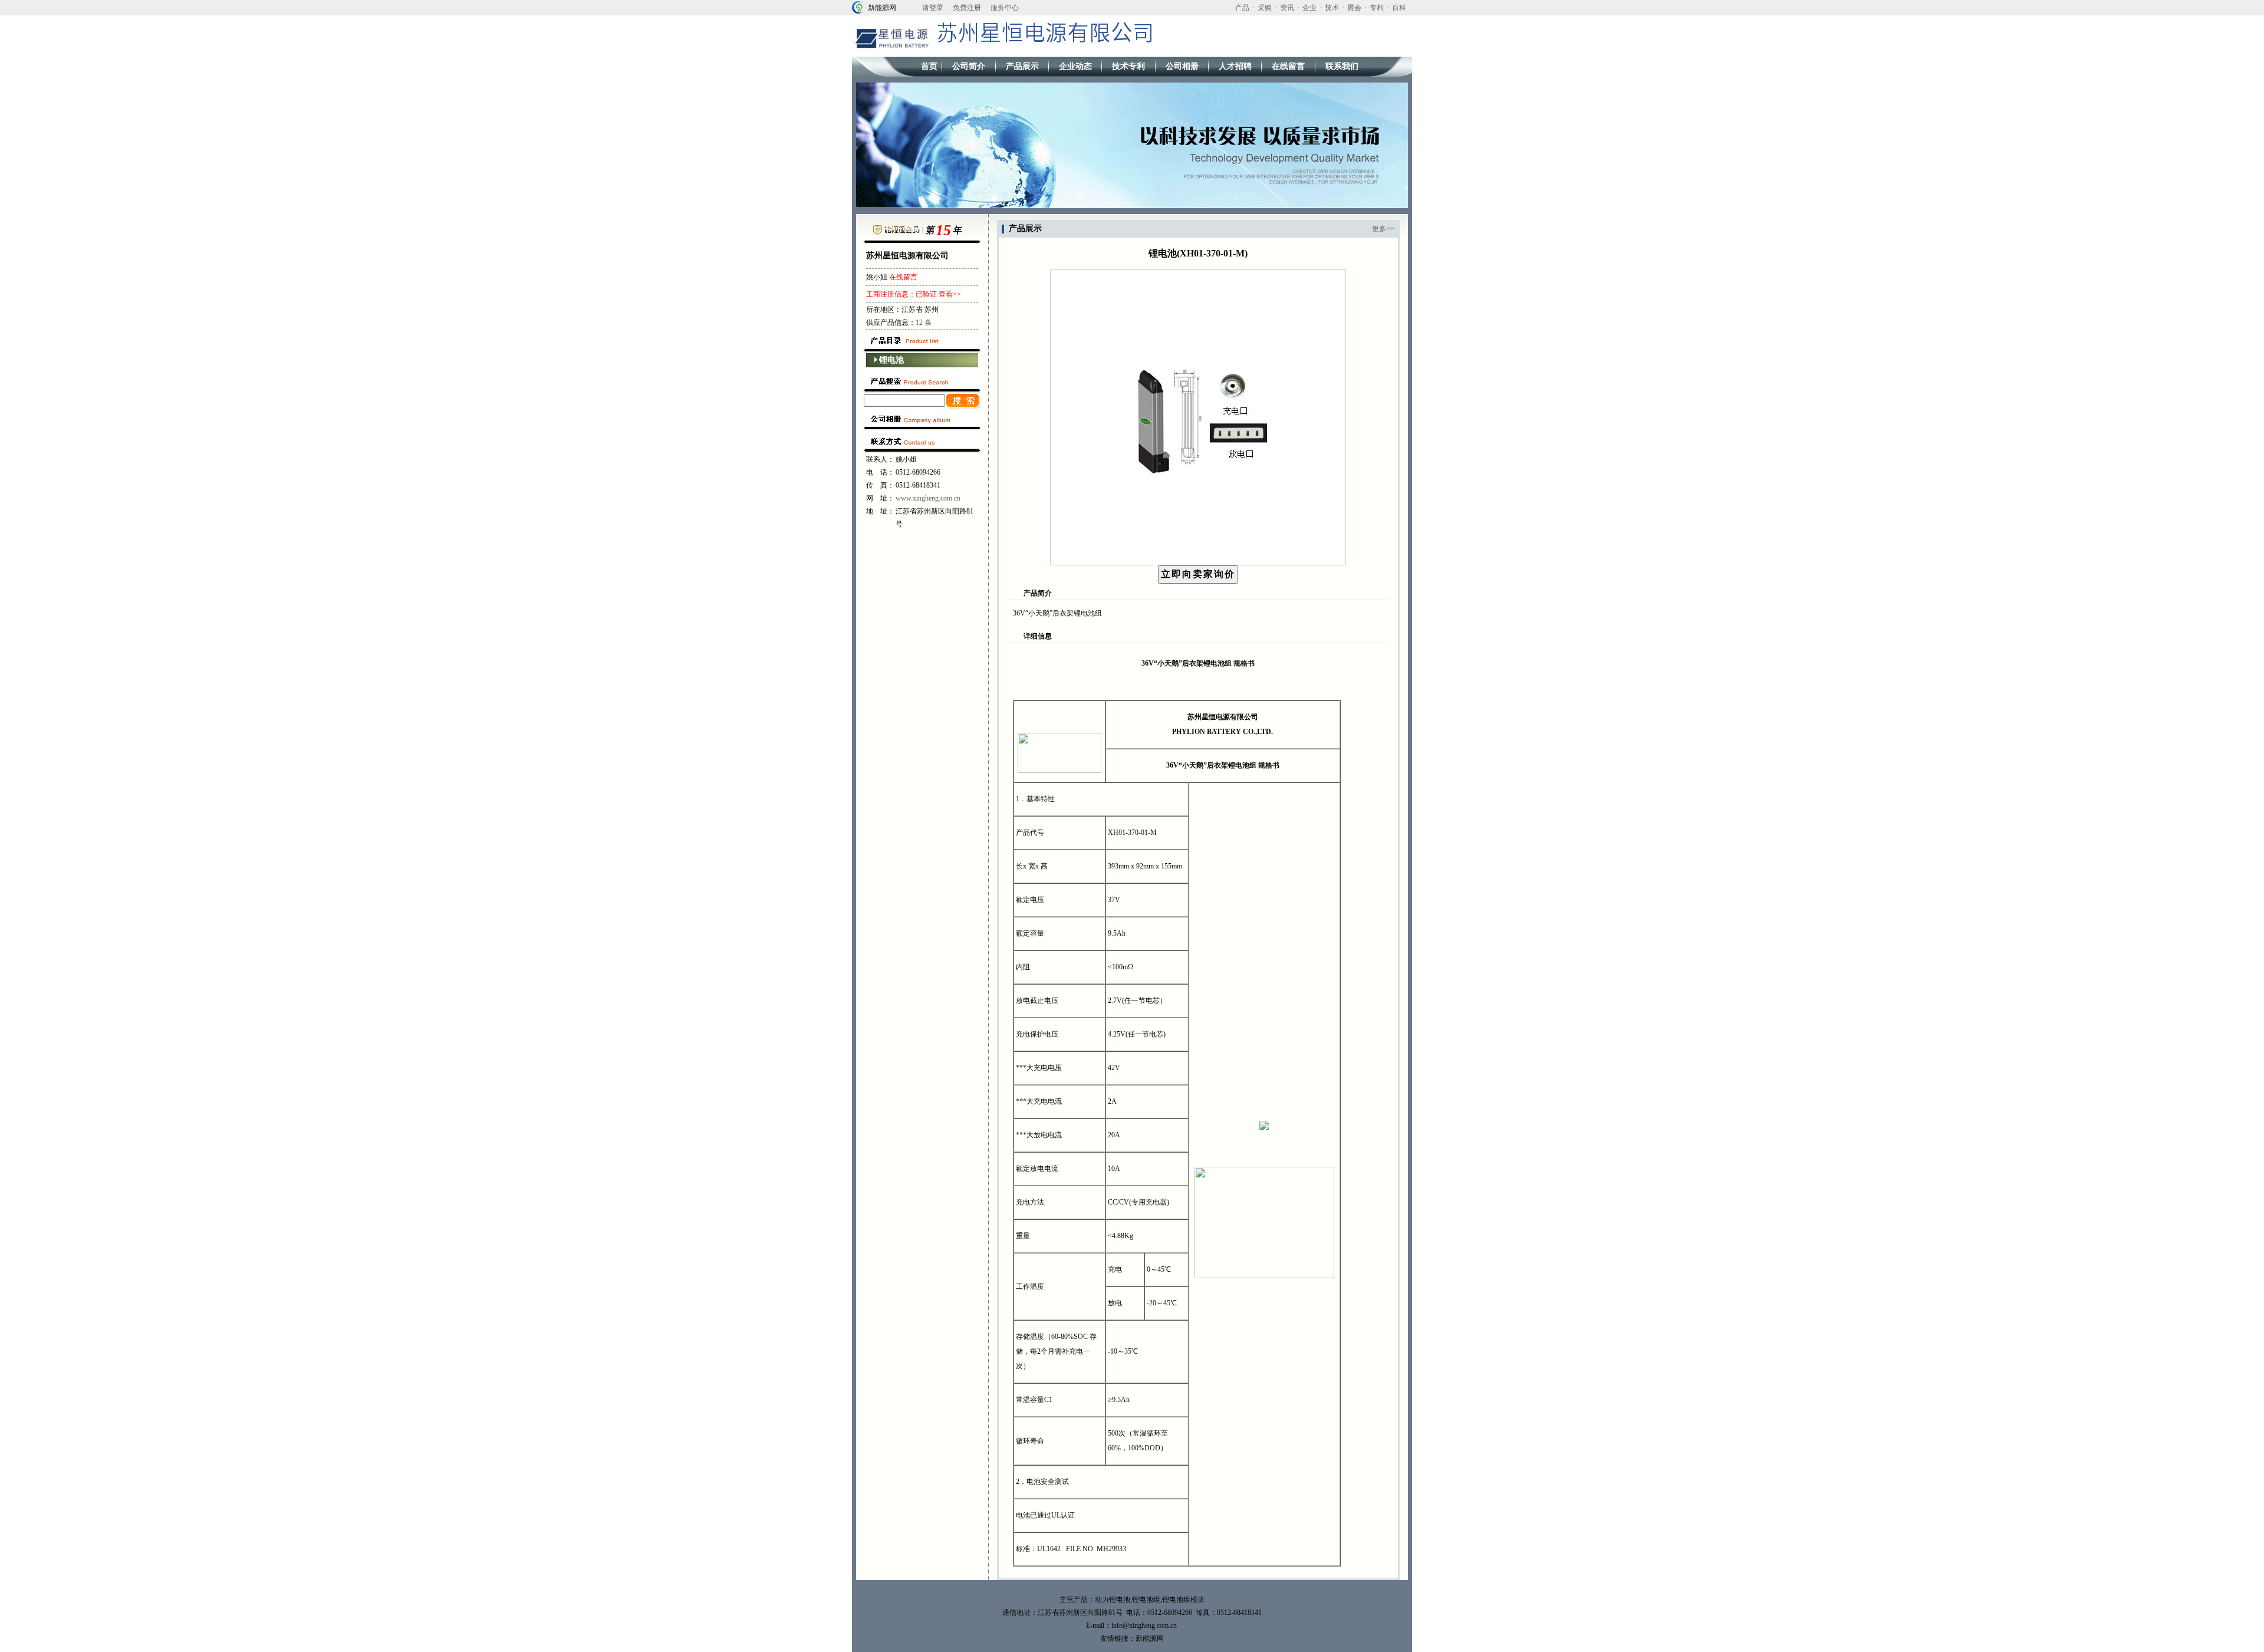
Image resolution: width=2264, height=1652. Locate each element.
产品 (1242, 8)
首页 (929, 66)
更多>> (1383, 229)
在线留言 (1288, 66)
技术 (1332, 8)
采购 (1265, 8)
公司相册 (1182, 66)
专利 (1377, 8)
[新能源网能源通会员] (896, 232)
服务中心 (1005, 8)
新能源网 (882, 8)
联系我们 (1342, 66)
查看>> (950, 294)
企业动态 (1075, 66)
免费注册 (967, 8)
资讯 (1287, 8)
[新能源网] (858, 6)
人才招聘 (1235, 66)
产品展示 (1022, 66)
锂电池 (891, 360)
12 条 (924, 322)
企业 (1309, 8)
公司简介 (969, 66)
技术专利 (1128, 66)
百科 (1399, 8)
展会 (1354, 8)
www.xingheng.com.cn (928, 498)
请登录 (933, 8)
